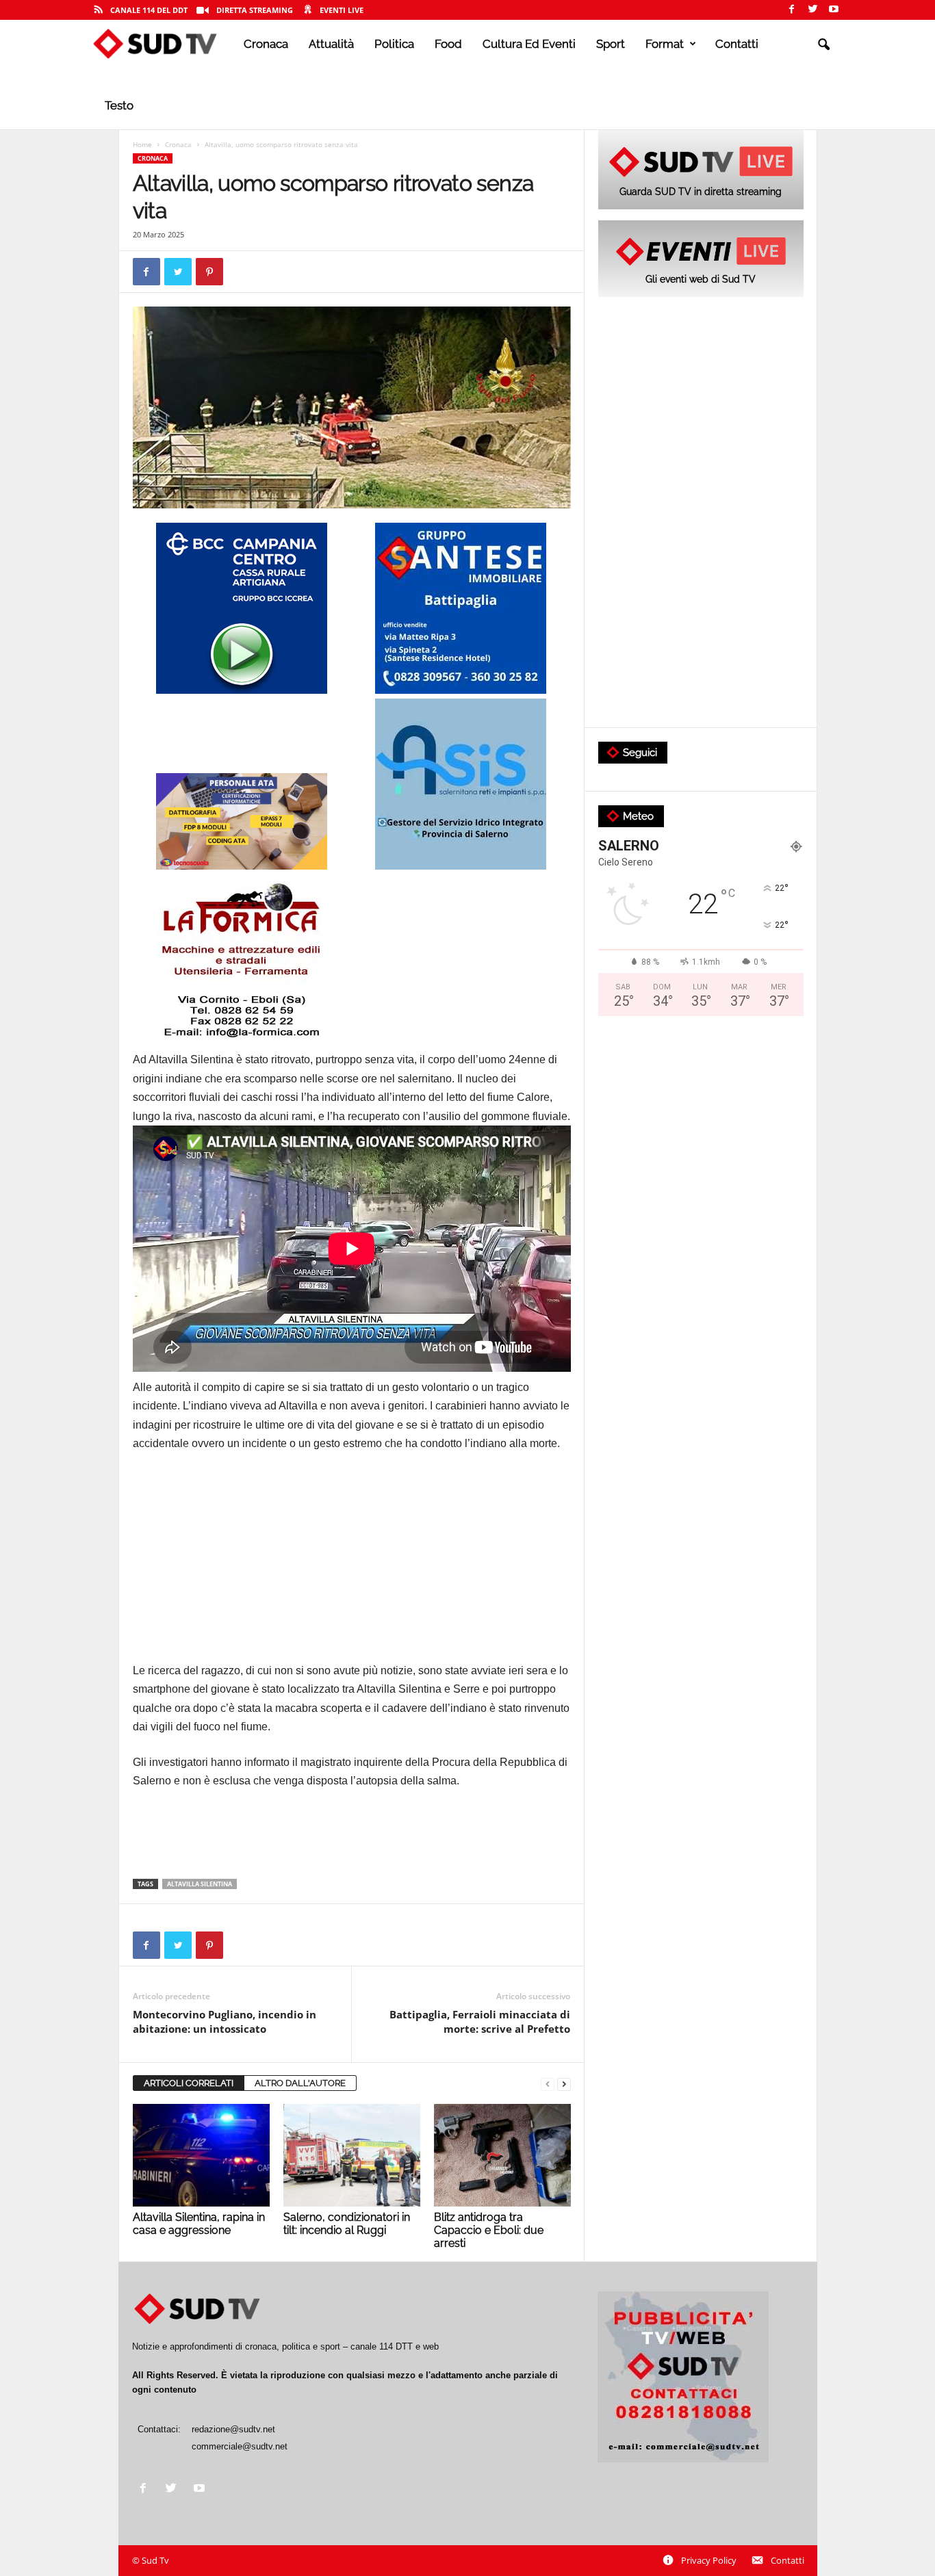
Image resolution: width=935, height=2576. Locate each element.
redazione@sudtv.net (233, 2429)
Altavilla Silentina (200, 1884)
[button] (823, 45)
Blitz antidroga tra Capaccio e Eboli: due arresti (489, 2230)
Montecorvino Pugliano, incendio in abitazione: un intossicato (225, 2021)
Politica (394, 44)
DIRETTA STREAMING (255, 10)
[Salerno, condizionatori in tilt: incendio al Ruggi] (352, 2155)
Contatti (737, 44)
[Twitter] (812, 10)
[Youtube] (834, 10)
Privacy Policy (709, 2560)
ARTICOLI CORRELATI (189, 2083)
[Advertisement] (352, 1565)
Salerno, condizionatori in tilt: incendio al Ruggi (347, 2224)
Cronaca (266, 44)
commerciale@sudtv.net (240, 2446)
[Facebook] (791, 10)
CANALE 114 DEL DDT (149, 10)
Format (665, 44)
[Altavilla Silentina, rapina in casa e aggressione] (201, 2155)
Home (142, 144)
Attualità (331, 44)
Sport (611, 44)
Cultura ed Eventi (529, 44)
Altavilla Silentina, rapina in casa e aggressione (199, 2224)
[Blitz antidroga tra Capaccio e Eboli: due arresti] (502, 2155)
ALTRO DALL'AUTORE (300, 2083)
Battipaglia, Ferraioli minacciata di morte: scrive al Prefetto (480, 2021)
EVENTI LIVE (342, 10)
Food (448, 44)
